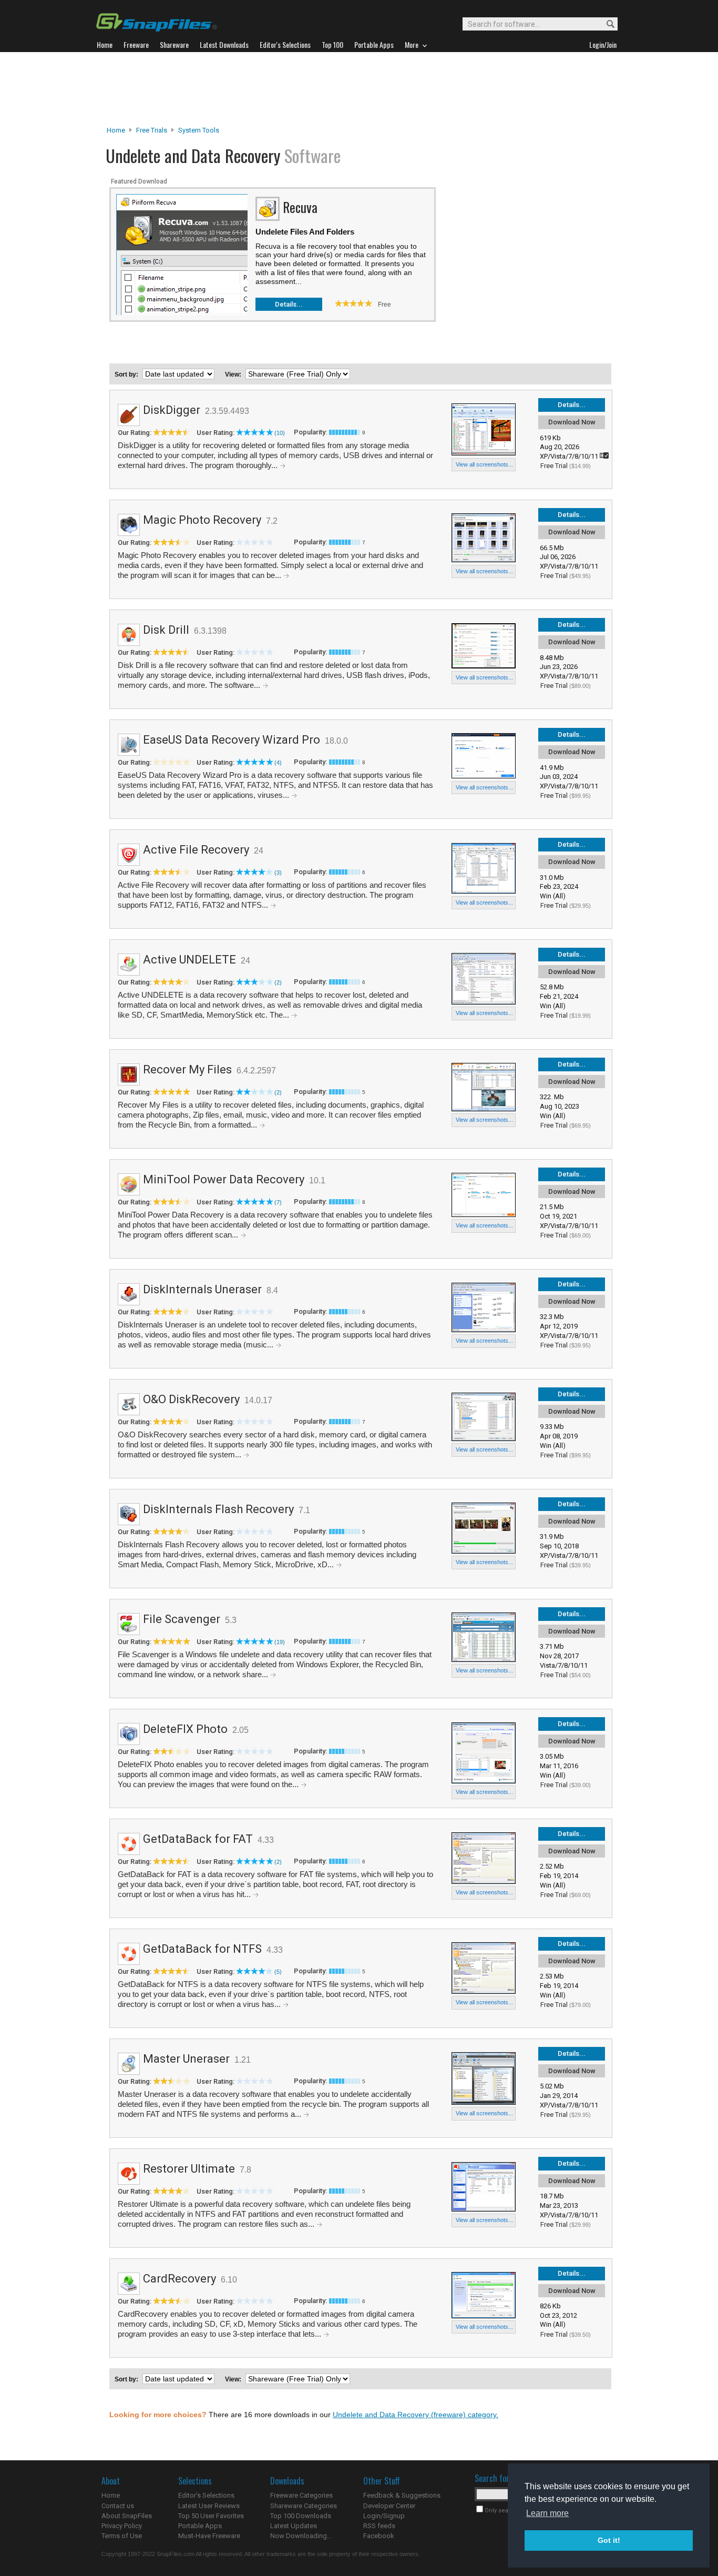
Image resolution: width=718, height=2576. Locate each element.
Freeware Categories (301, 2495)
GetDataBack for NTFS (202, 1949)
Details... (289, 304)
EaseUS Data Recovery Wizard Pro (232, 740)
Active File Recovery (196, 850)
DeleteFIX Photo (185, 1729)
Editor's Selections (206, 2495)
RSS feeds (379, 2526)
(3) (278, 873)
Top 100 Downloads (301, 2516)
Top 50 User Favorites (211, 2516)
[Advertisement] (359, 89)
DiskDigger (172, 410)
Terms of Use (122, 2536)
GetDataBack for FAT (198, 1839)
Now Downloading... (301, 2536)
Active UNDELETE (189, 960)
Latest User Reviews (209, 2506)
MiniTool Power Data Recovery (224, 1179)
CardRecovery (179, 2279)
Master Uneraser (186, 2059)
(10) (280, 433)
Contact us (118, 2506)
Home (116, 130)
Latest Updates (294, 2526)
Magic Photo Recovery (202, 520)
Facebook (379, 2536)
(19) (280, 1642)
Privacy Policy (122, 2526)
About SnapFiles (127, 2516)
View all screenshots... (484, 464)
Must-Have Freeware (209, 2536)
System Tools (199, 130)
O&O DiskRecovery (191, 1399)
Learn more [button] (547, 2513)
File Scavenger (182, 1619)
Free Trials (152, 130)
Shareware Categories (304, 2506)
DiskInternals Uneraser (202, 1289)
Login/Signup (384, 2516)
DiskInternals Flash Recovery (218, 1509)
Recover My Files (187, 1069)
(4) (278, 763)
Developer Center (389, 2506)
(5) (278, 1972)
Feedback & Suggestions (402, 2495)
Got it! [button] (609, 2540)
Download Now (572, 422)
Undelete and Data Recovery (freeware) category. (416, 2415)
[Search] (606, 24)
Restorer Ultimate (189, 2169)
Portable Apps (200, 2526)
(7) (278, 1202)
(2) (278, 982)
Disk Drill (166, 630)
